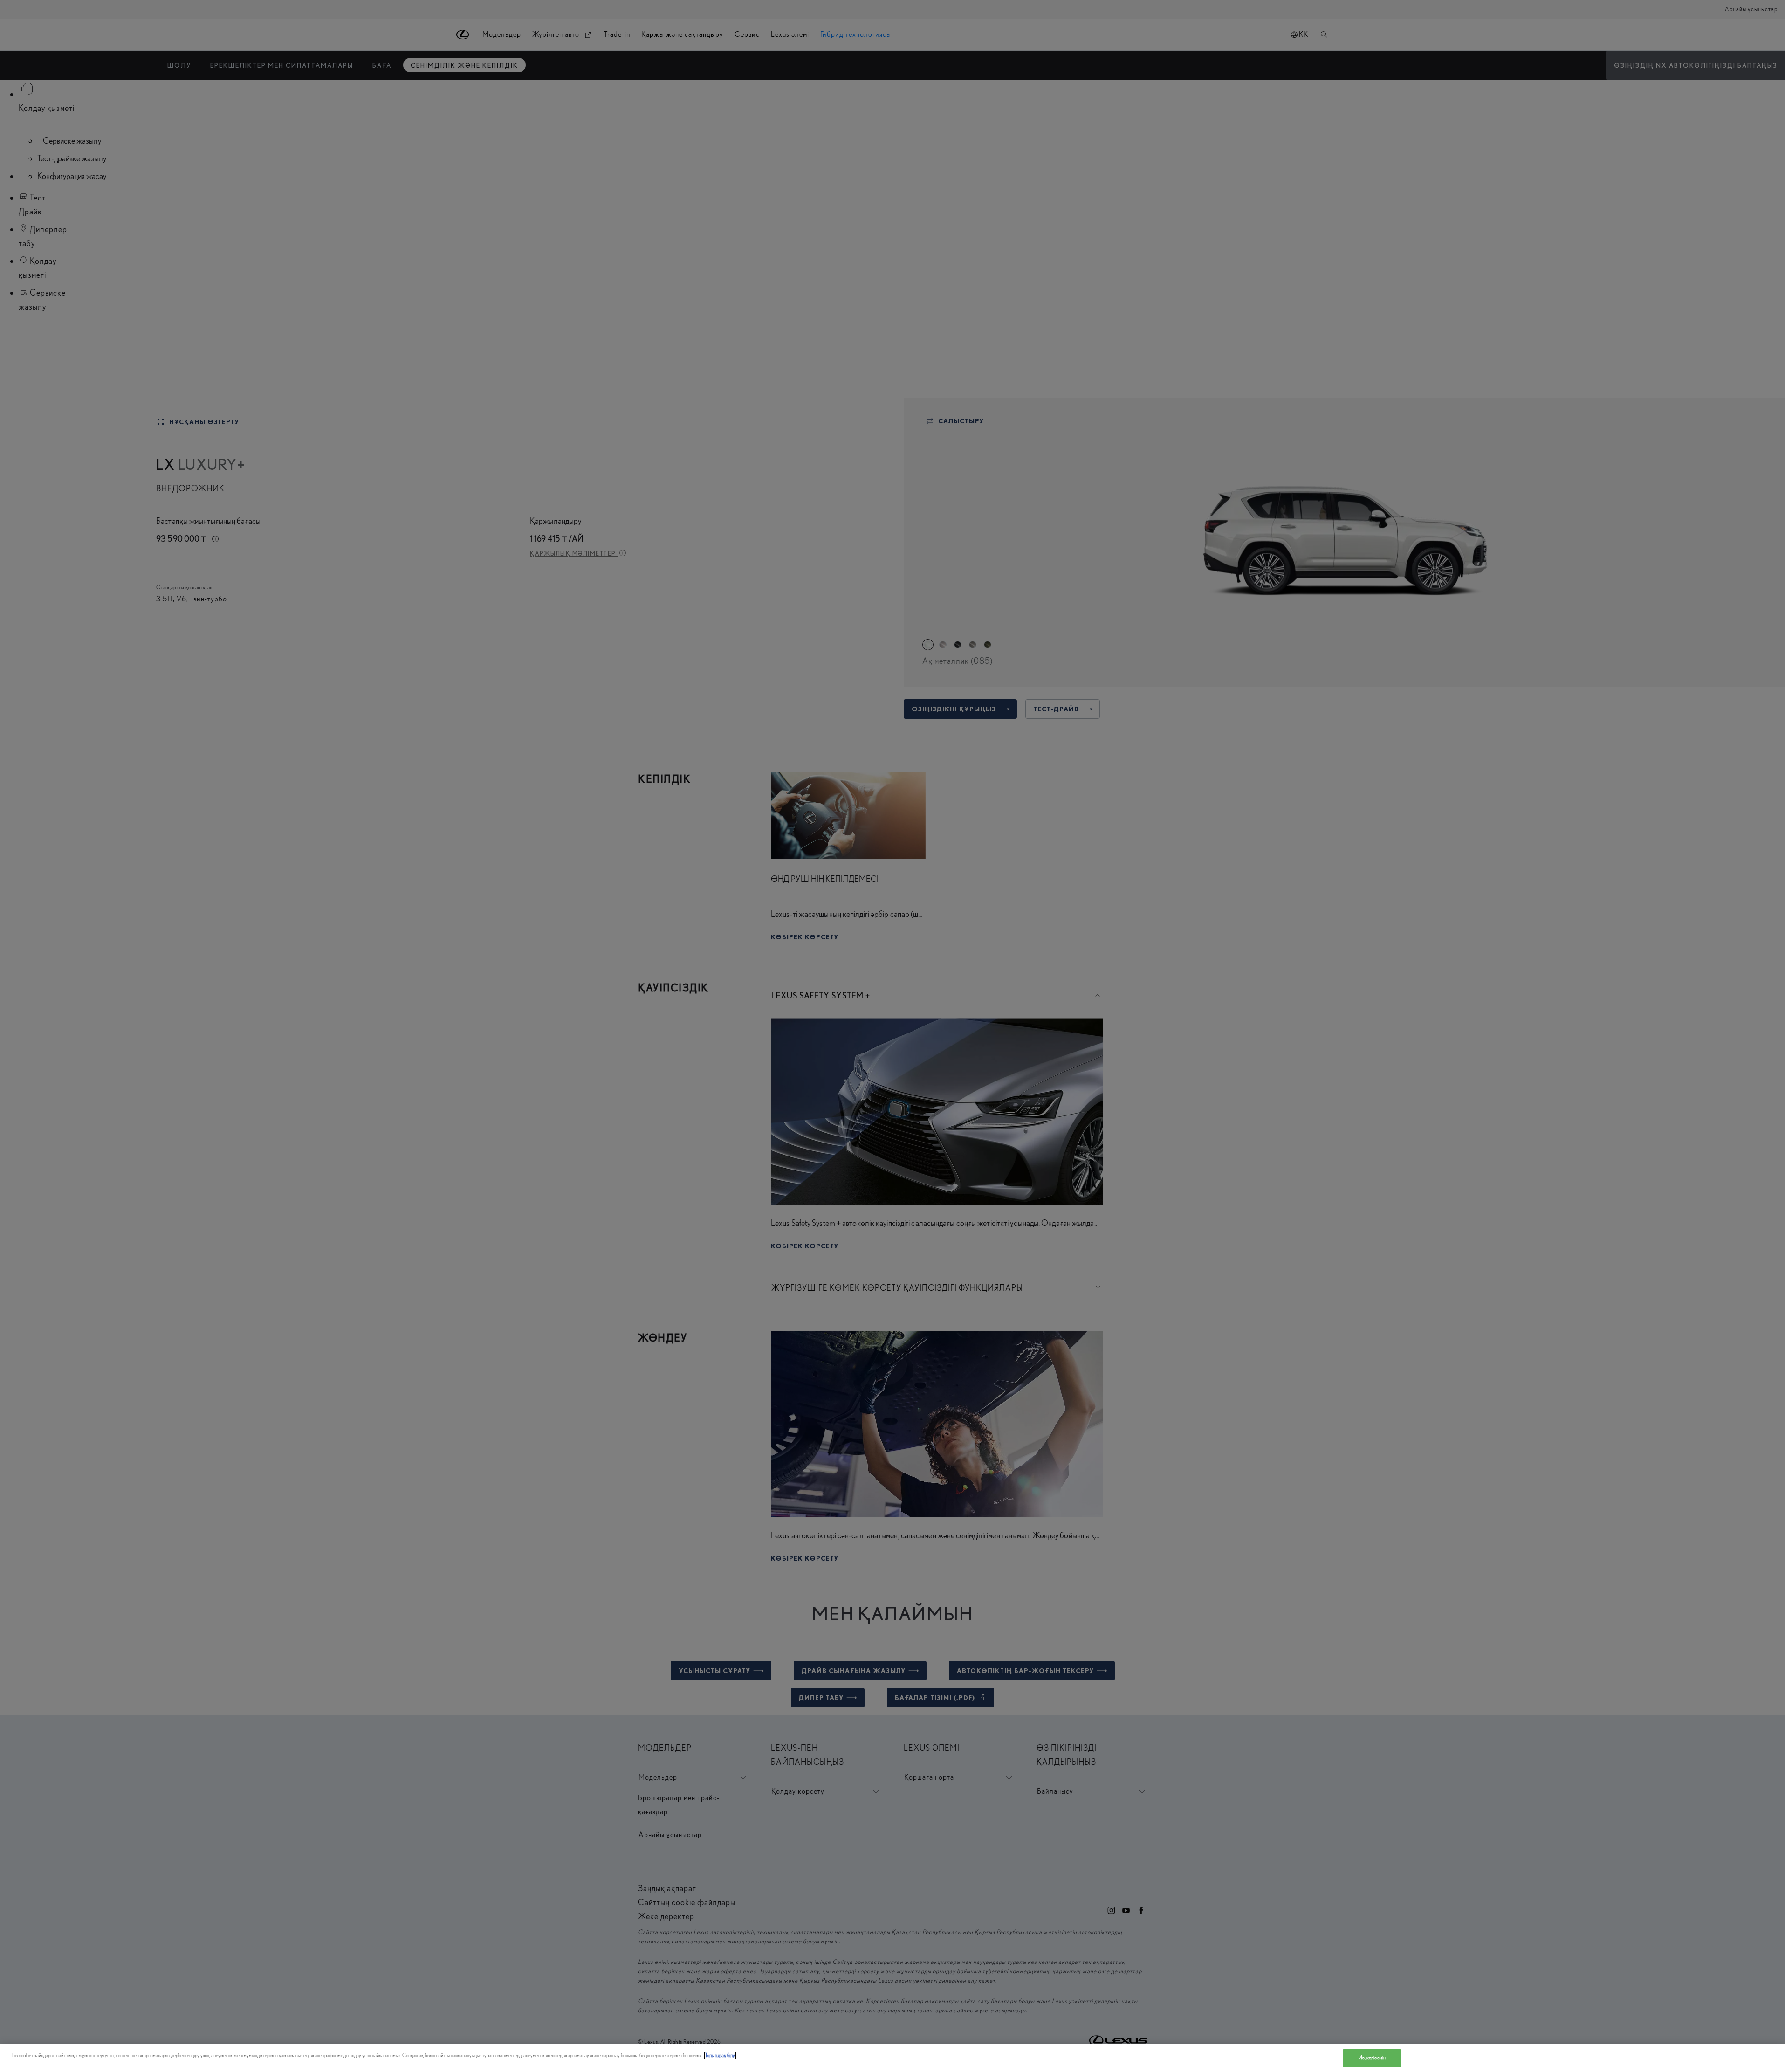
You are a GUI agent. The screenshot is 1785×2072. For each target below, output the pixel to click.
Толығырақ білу (720, 2055)
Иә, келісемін (1372, 2058)
